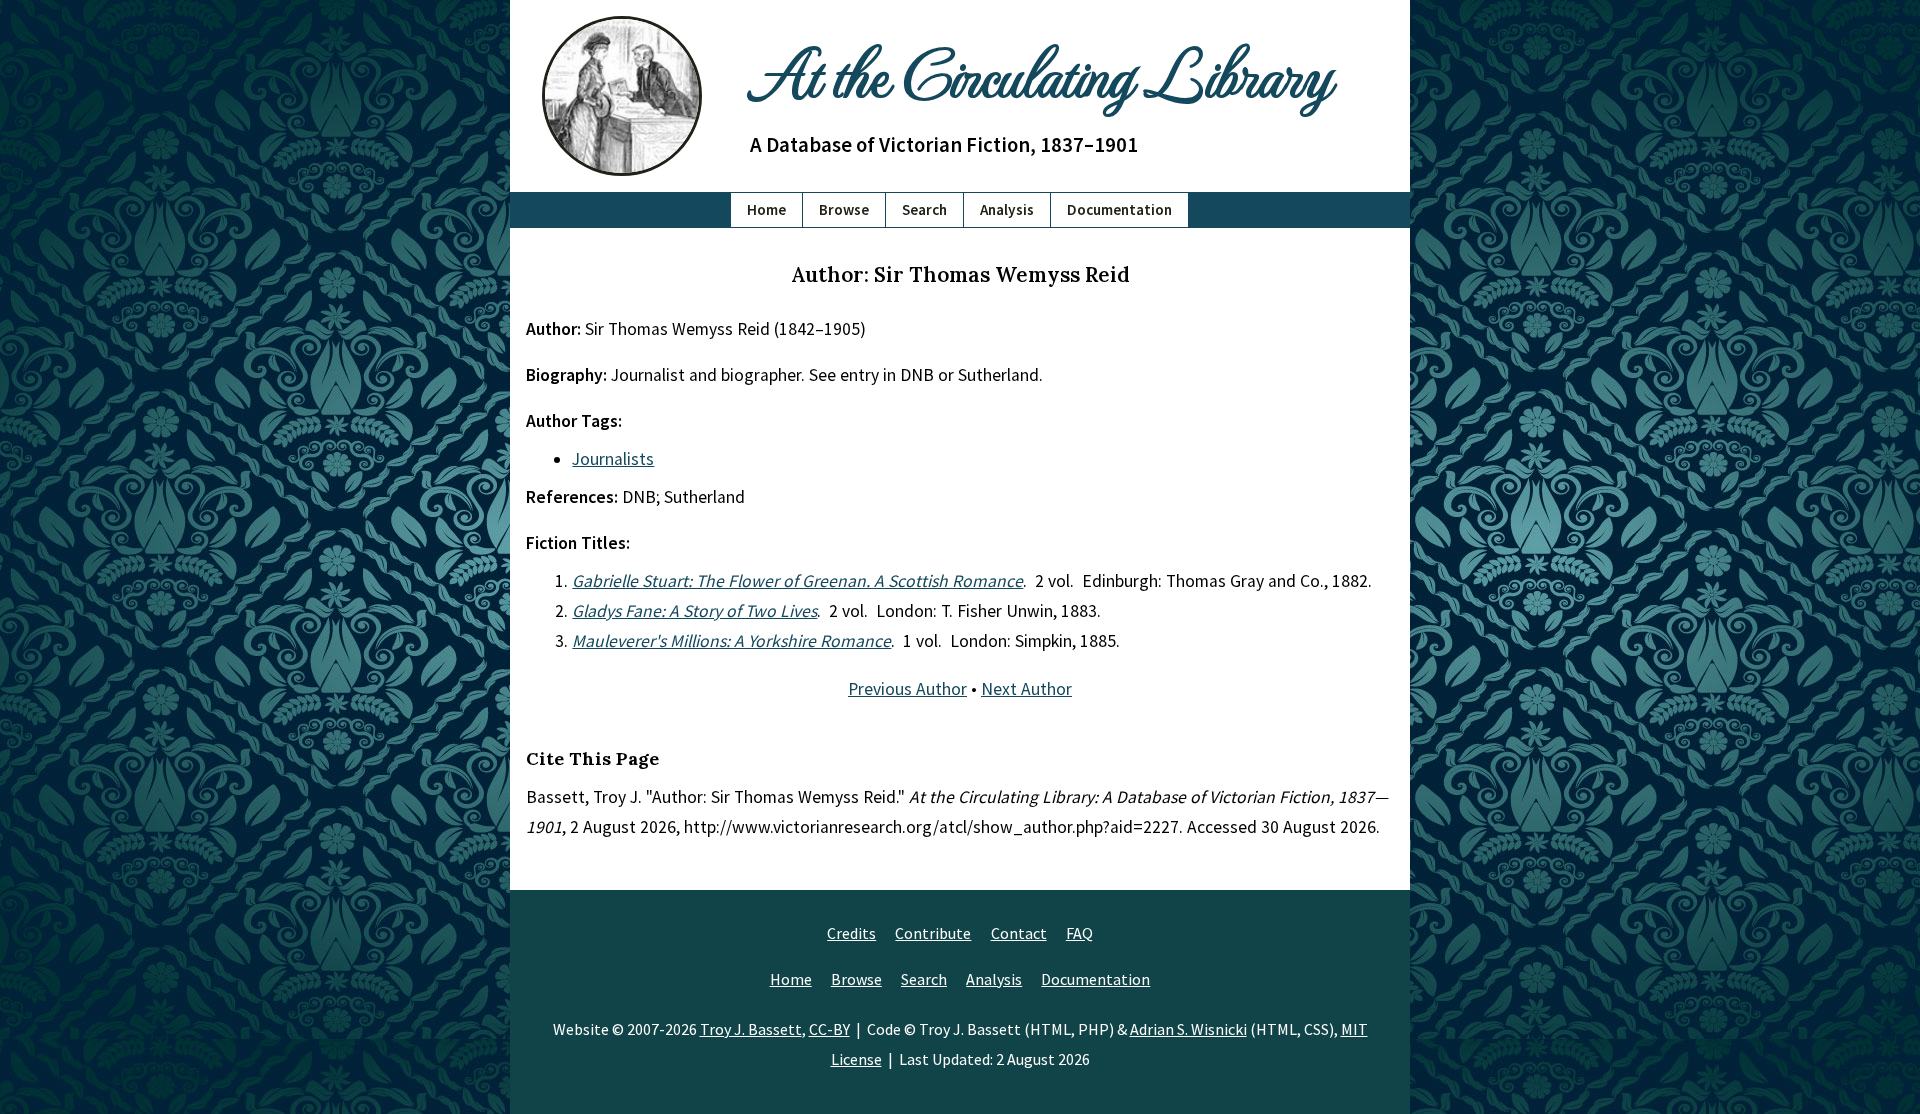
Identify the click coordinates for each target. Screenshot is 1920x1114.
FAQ (1079, 933)
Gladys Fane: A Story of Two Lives (694, 611)
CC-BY (829, 1029)
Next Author (1026, 689)
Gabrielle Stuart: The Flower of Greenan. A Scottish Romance (797, 581)
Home (766, 209)
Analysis (1007, 209)
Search (924, 209)
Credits (851, 933)
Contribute (933, 933)
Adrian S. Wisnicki (1188, 1029)
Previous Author (907, 689)
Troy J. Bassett (751, 1029)
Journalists (613, 459)
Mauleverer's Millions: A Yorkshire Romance (731, 641)
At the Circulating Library (1040, 71)
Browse (844, 209)
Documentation (1119, 209)
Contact (1019, 933)
